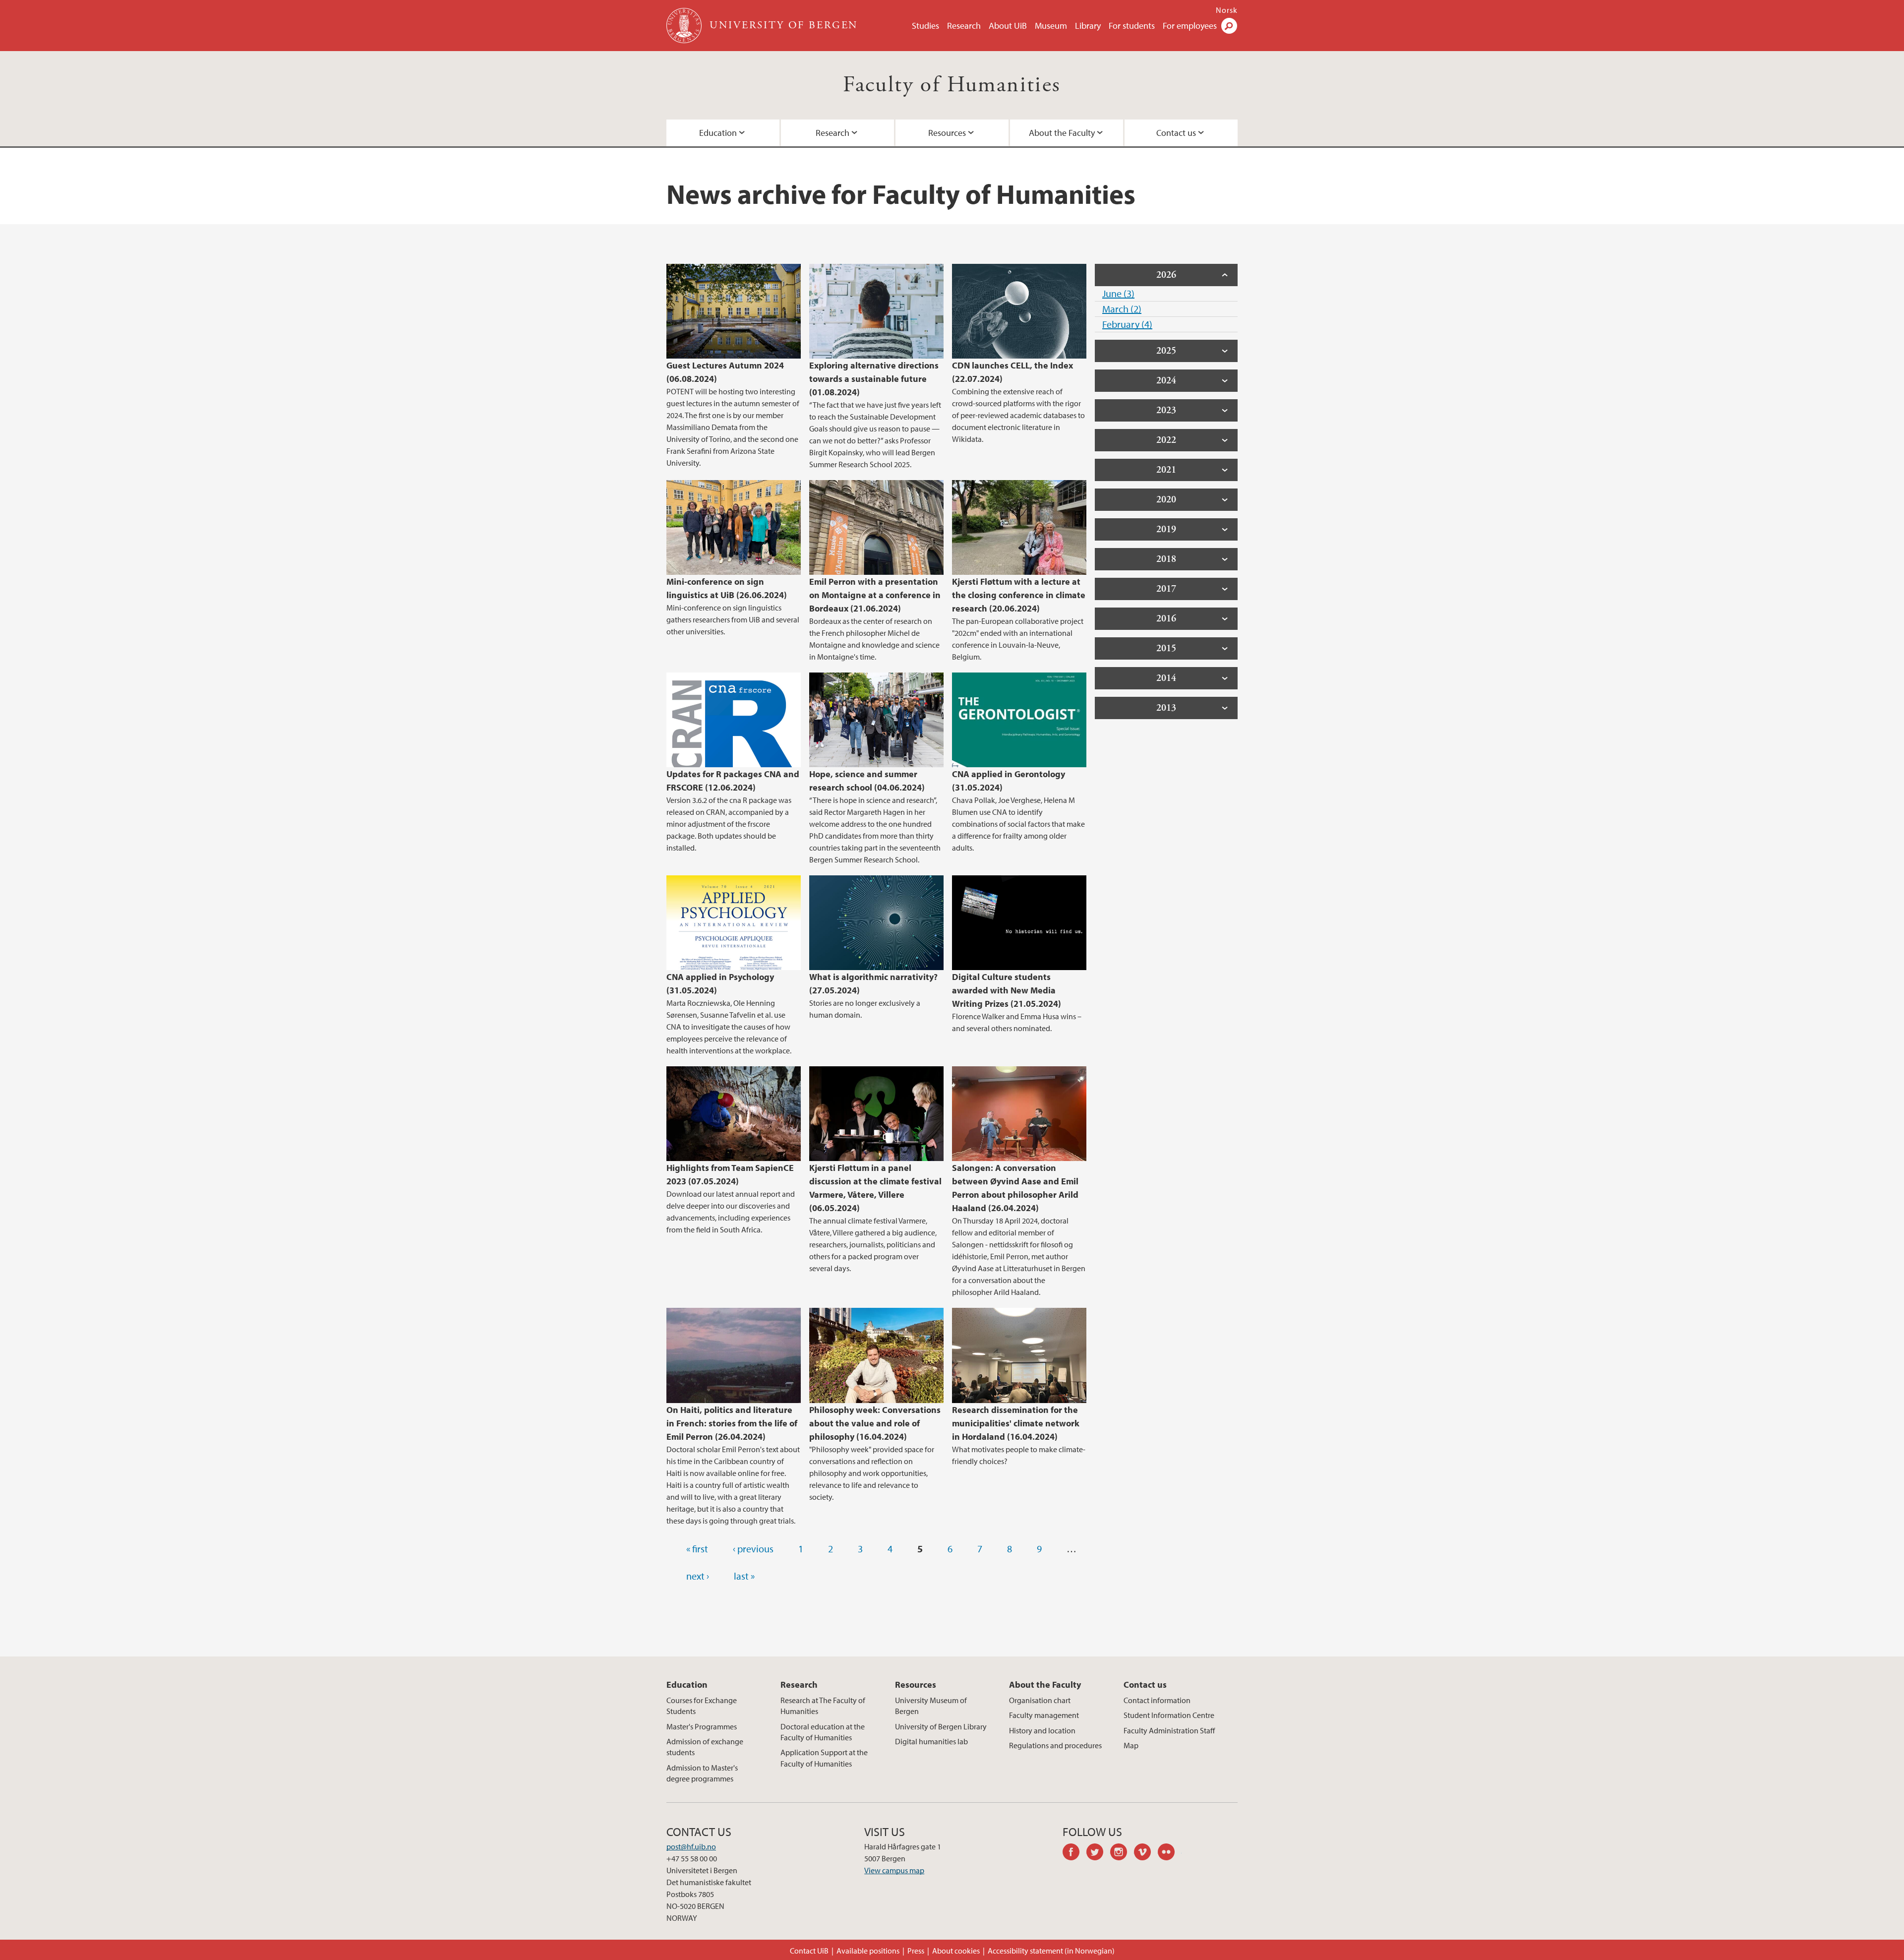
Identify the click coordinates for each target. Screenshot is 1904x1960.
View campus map (894, 1870)
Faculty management (1044, 1715)
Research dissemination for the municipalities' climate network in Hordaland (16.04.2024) (1016, 1423)
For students (1132, 26)
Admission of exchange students (705, 1747)
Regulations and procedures (1055, 1745)
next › (698, 1576)
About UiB (1008, 26)
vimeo (1146, 1853)
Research (964, 26)
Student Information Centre (1169, 1715)
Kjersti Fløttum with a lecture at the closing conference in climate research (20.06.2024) (1019, 595)
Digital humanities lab (931, 1741)
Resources (947, 133)
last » (744, 1576)
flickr (1170, 1853)
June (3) (1118, 293)
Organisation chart (1040, 1700)
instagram (1122, 1853)
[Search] (1229, 26)
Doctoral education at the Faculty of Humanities (823, 1732)
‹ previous (753, 1549)
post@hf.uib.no (691, 1846)
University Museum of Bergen (931, 1706)
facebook (1074, 1853)
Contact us (1176, 133)
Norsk (1227, 10)
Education (718, 133)
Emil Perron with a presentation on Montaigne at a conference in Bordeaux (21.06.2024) (875, 595)
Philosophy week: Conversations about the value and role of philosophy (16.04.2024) (875, 1423)
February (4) (1127, 324)
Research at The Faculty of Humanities (823, 1706)
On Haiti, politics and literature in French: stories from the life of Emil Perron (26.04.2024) (732, 1423)
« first (697, 1549)
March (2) (1122, 309)
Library (1088, 26)
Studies (925, 26)
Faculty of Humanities (952, 85)
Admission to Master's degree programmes (702, 1773)
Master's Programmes (702, 1726)
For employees (1190, 26)
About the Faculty (1062, 133)
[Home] (685, 26)
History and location (1042, 1730)
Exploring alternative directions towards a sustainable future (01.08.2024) (874, 379)
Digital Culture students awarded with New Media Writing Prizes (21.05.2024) (1007, 990)
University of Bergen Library (941, 1726)
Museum (1051, 26)
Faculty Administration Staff (1169, 1730)
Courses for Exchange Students (702, 1706)
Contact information (1157, 1700)
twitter (1098, 1853)
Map (1131, 1745)
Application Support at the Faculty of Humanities (824, 1758)
